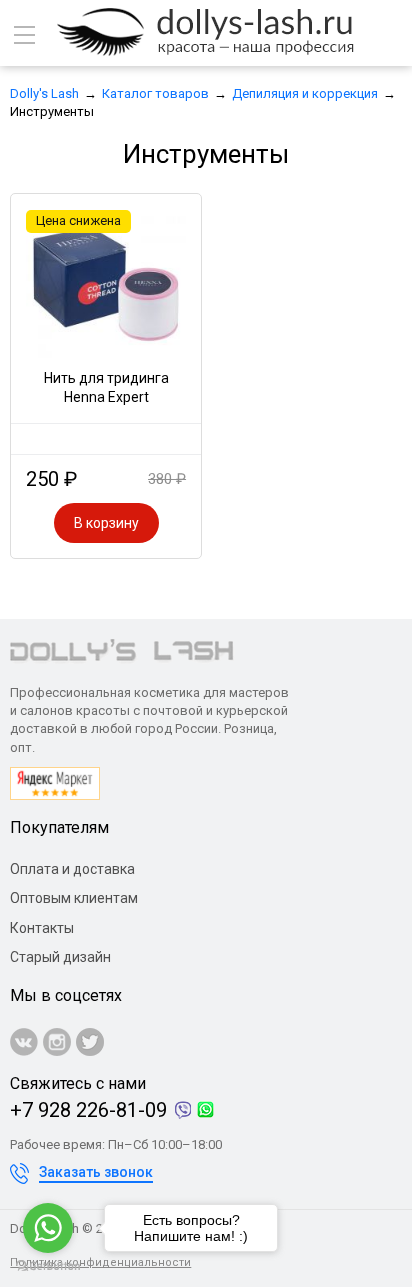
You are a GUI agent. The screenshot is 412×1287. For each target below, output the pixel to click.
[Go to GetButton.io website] (48, 1266)
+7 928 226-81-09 (88, 1110)
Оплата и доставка (72, 869)
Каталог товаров (155, 93)
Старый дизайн (60, 957)
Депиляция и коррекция (305, 93)
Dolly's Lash (44, 93)
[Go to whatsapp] (48, 1228)
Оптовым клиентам (74, 898)
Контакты (42, 928)
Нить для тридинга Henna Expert (106, 388)
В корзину (106, 523)
